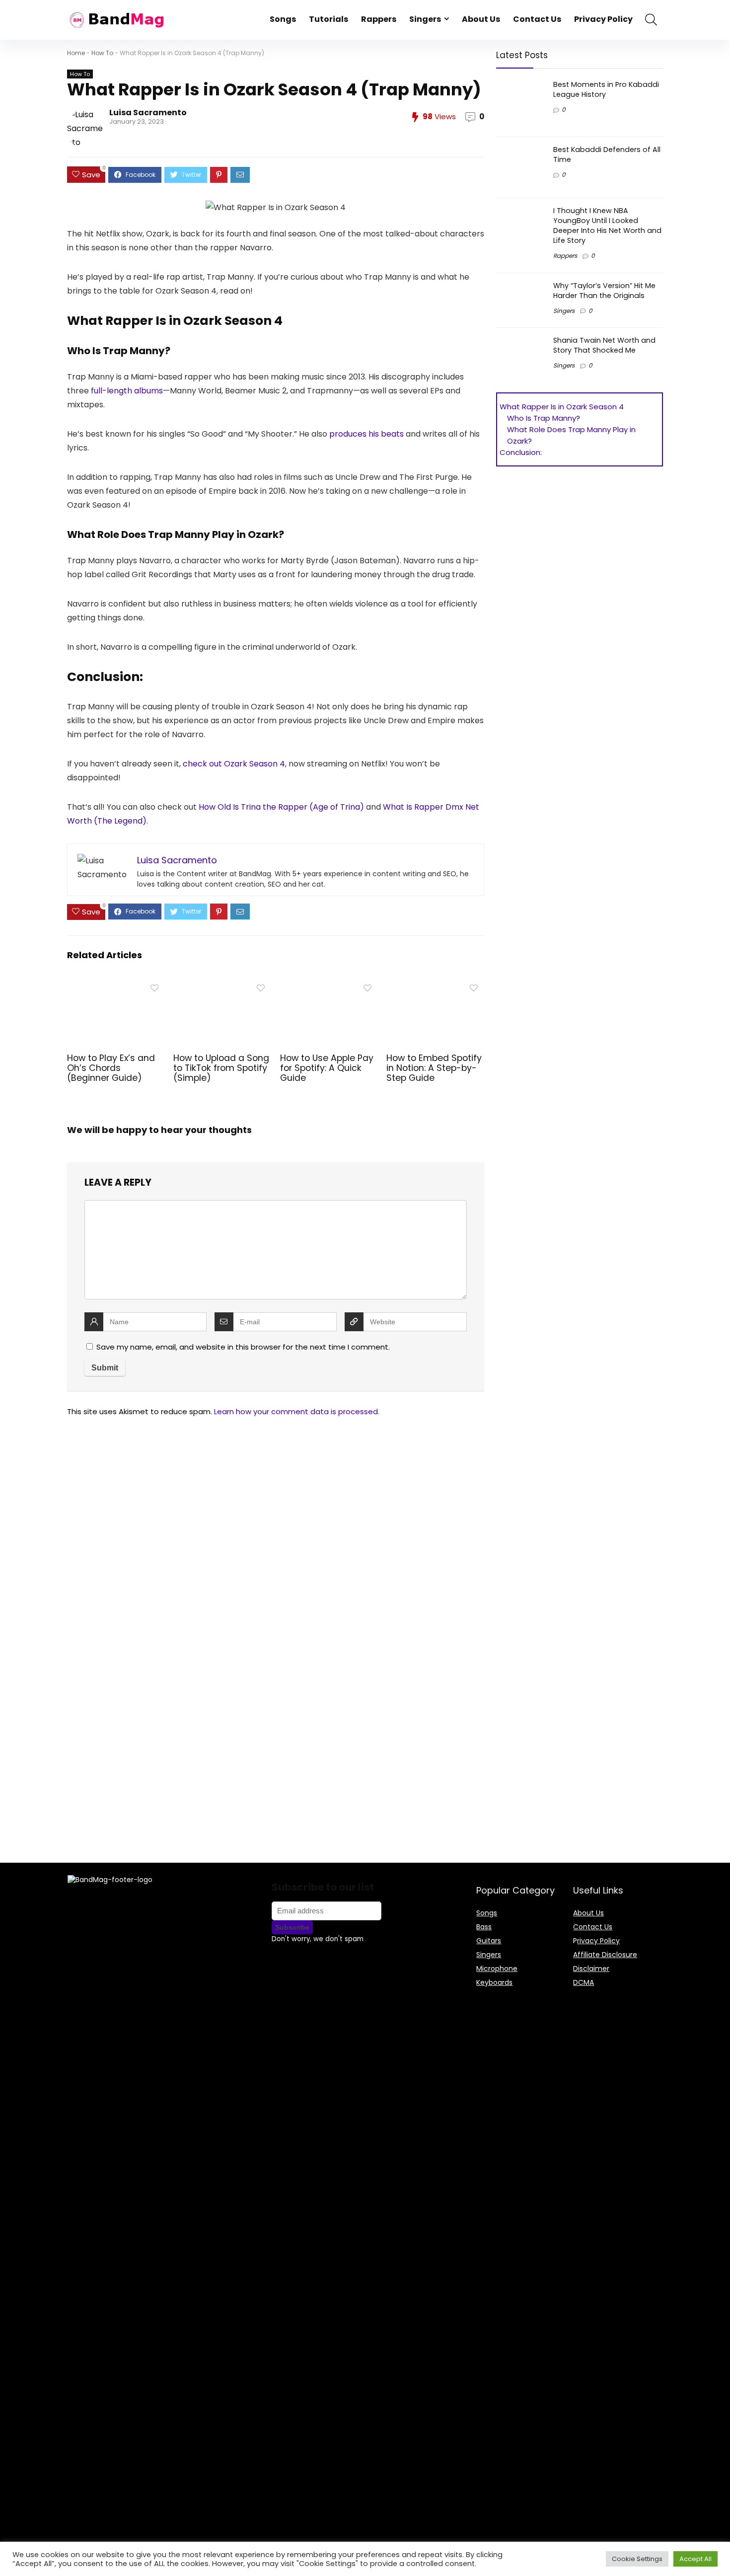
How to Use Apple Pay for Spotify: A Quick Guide (327, 1068)
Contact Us (537, 19)
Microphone (497, 1969)
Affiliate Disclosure (605, 1955)
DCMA (584, 1982)
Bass (484, 1927)
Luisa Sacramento (148, 113)
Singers (425, 19)
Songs (283, 19)
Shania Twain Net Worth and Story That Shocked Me (604, 345)
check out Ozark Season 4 (234, 764)
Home (76, 53)
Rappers (379, 19)
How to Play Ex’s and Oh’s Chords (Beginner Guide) (111, 1068)
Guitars (489, 1941)
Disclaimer (591, 1969)
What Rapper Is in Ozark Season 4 (563, 407)
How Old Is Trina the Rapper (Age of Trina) (281, 807)
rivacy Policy (598, 1941)
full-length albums (127, 391)
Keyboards (494, 1982)
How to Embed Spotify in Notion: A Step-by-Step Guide (434, 1068)
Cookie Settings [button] (637, 2559)
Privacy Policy (603, 19)
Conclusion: (521, 452)
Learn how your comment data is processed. (297, 1411)
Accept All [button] (695, 2559)
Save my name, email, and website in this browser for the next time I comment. (243, 1347)
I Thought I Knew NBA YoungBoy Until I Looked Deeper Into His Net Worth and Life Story (607, 226)
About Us (481, 19)
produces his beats (366, 434)
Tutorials (328, 19)
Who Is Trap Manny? (544, 418)
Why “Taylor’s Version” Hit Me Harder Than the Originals (604, 291)
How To (102, 53)
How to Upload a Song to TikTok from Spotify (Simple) (221, 1068)
